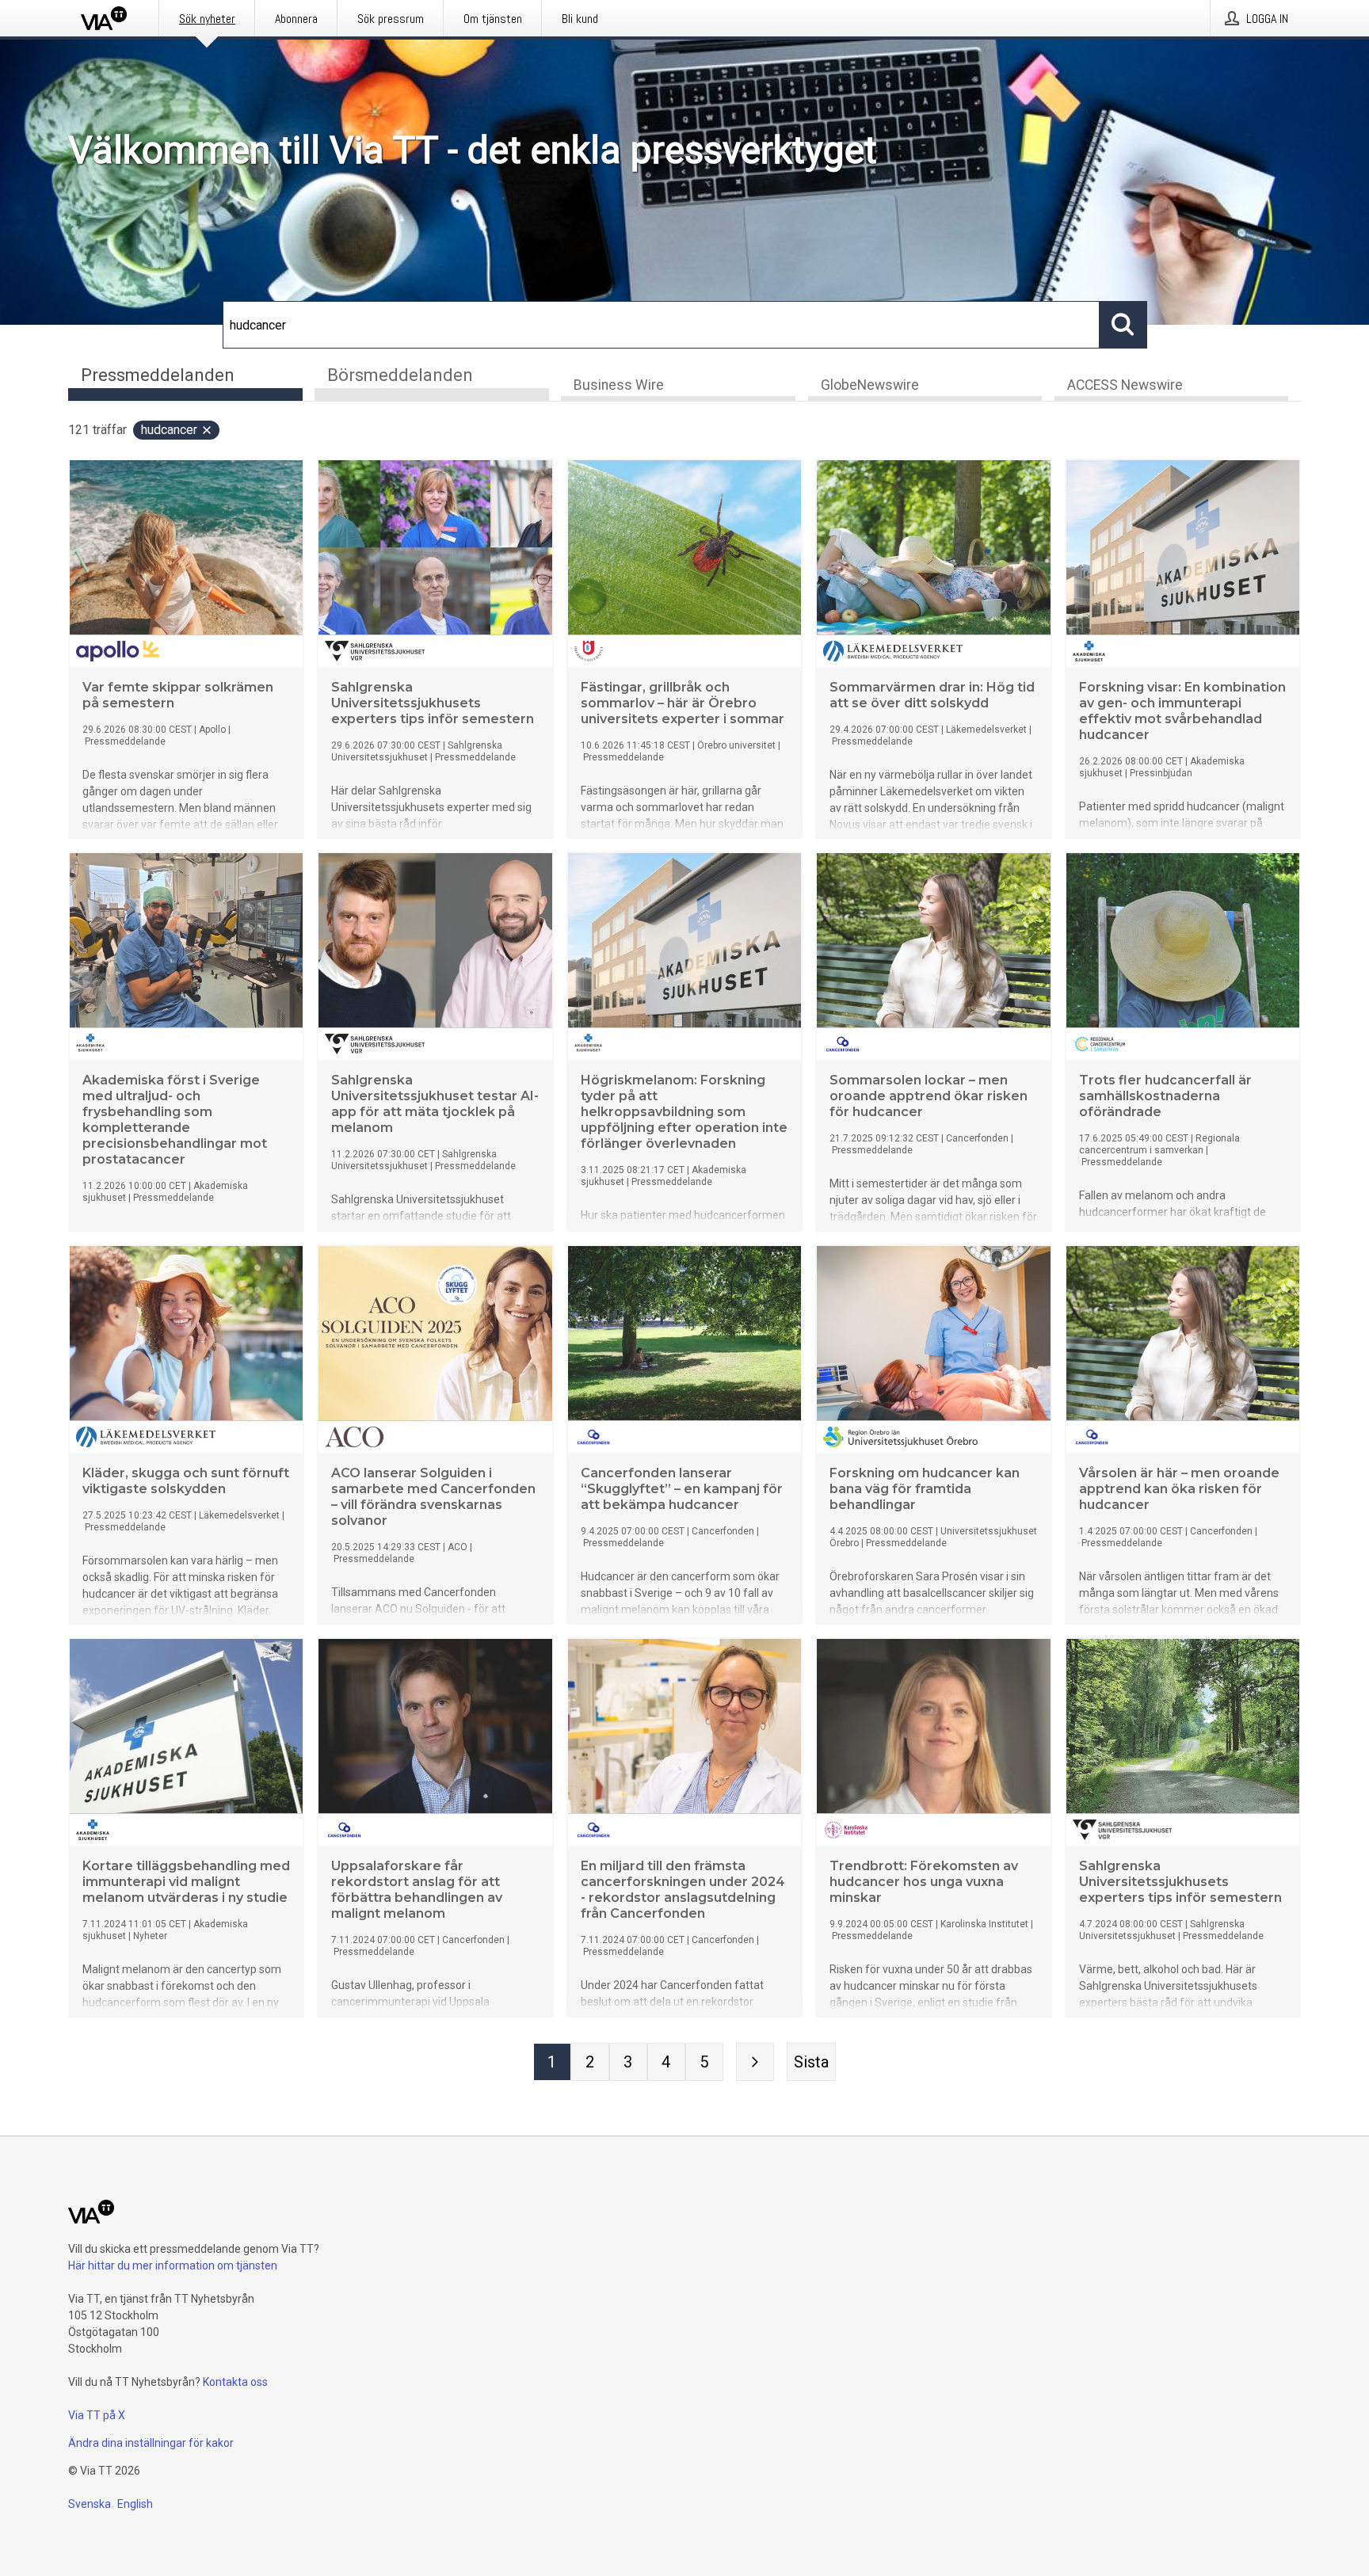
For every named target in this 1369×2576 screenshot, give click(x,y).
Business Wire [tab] (619, 385)
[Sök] (1123, 325)
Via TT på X (97, 2415)
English (135, 2504)
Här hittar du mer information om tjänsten (173, 2265)
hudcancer (169, 430)
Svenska (90, 2504)
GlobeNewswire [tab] (870, 385)
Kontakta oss (235, 2382)
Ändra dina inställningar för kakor (151, 2443)
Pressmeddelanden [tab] (158, 375)
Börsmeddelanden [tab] (400, 375)
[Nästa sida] (755, 2062)
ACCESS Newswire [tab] (1125, 385)
